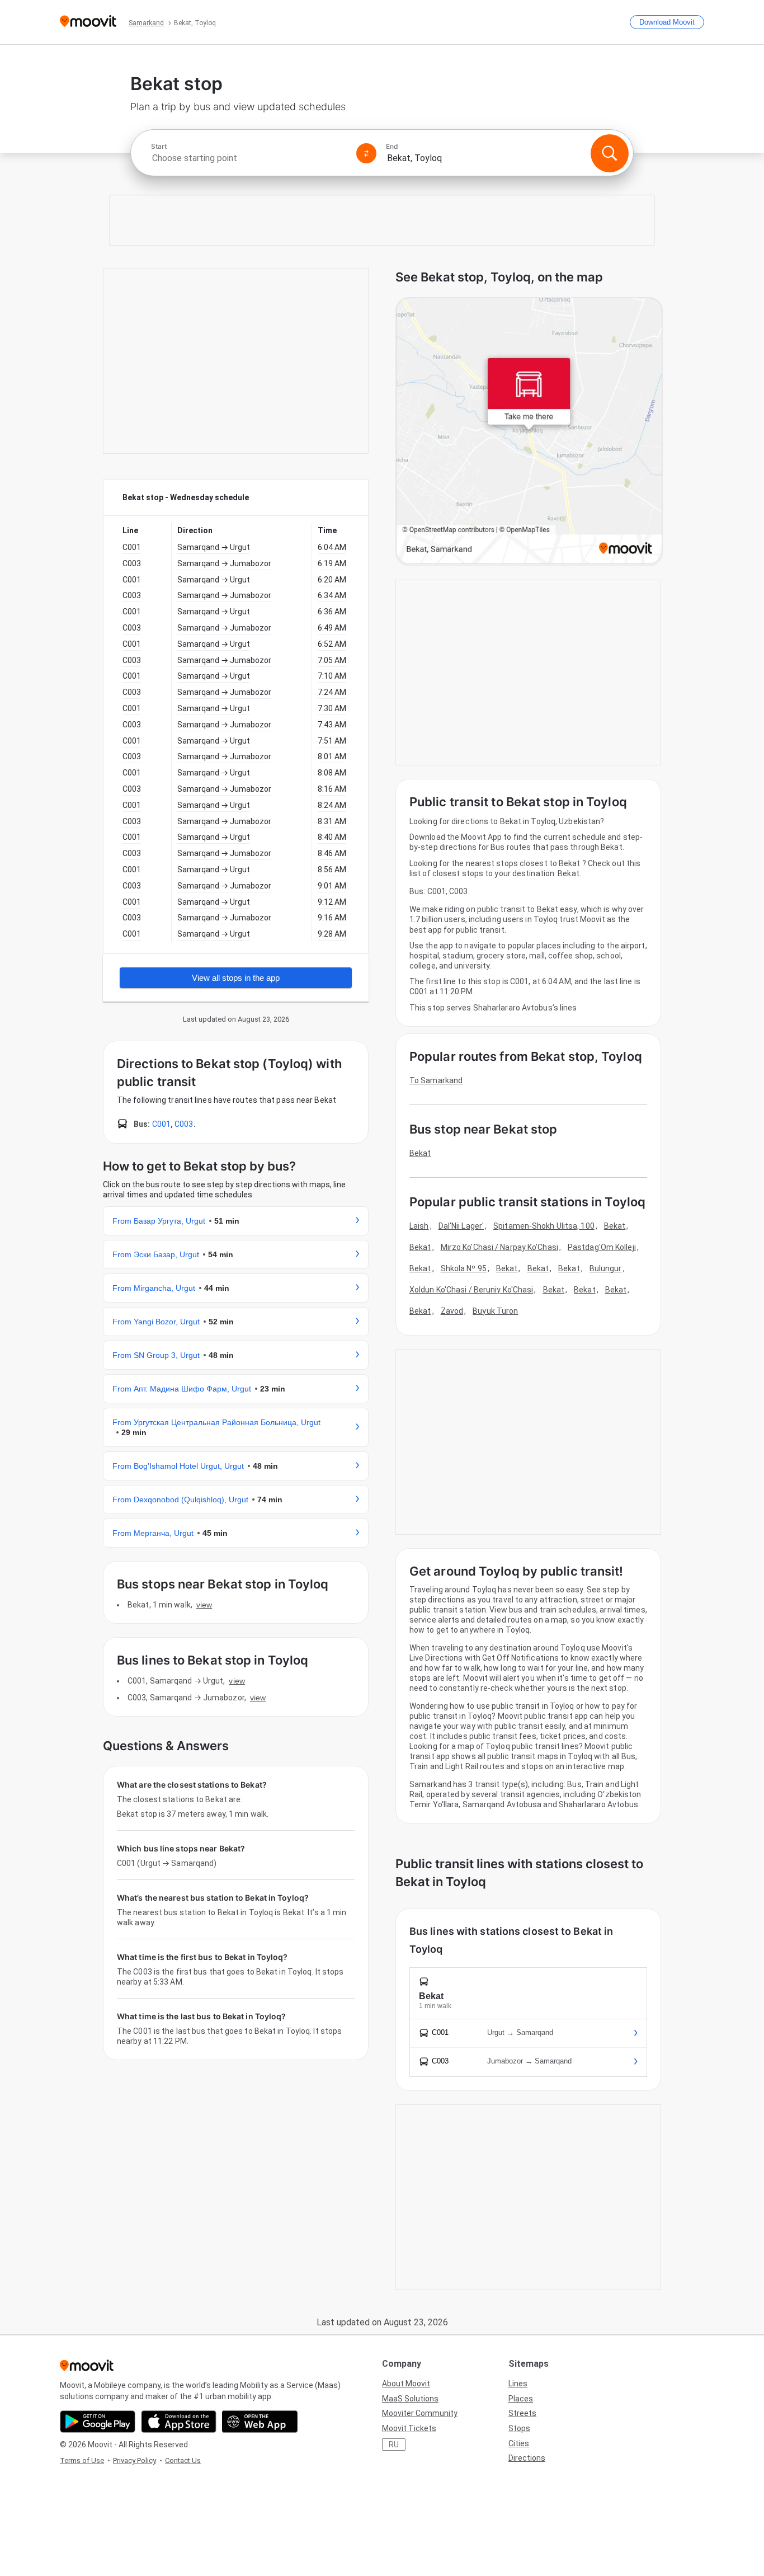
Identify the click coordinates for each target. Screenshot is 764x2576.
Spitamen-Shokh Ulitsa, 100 (544, 1226)
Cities (519, 2443)
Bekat (420, 1153)
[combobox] (249, 158)
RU (394, 2445)
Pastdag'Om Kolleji (602, 1247)
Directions (527, 2458)
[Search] (610, 153)
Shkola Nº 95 (464, 1268)
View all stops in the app (236, 978)
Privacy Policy (135, 2460)
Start (159, 147)
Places (521, 2399)
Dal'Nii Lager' (461, 1226)
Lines (518, 2384)
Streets (522, 2413)
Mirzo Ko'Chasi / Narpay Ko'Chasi (499, 1247)
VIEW (204, 1605)
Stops (519, 2428)
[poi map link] (529, 432)
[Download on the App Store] (179, 2422)
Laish (419, 1226)
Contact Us (183, 2460)
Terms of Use (82, 2460)
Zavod (452, 1311)
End (392, 147)
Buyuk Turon (495, 1311)
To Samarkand (436, 1080)
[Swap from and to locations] (366, 153)
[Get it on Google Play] (98, 2422)
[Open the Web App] (260, 2422)
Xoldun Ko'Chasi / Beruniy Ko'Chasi (471, 1290)
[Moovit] (88, 22)
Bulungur (606, 1268)
